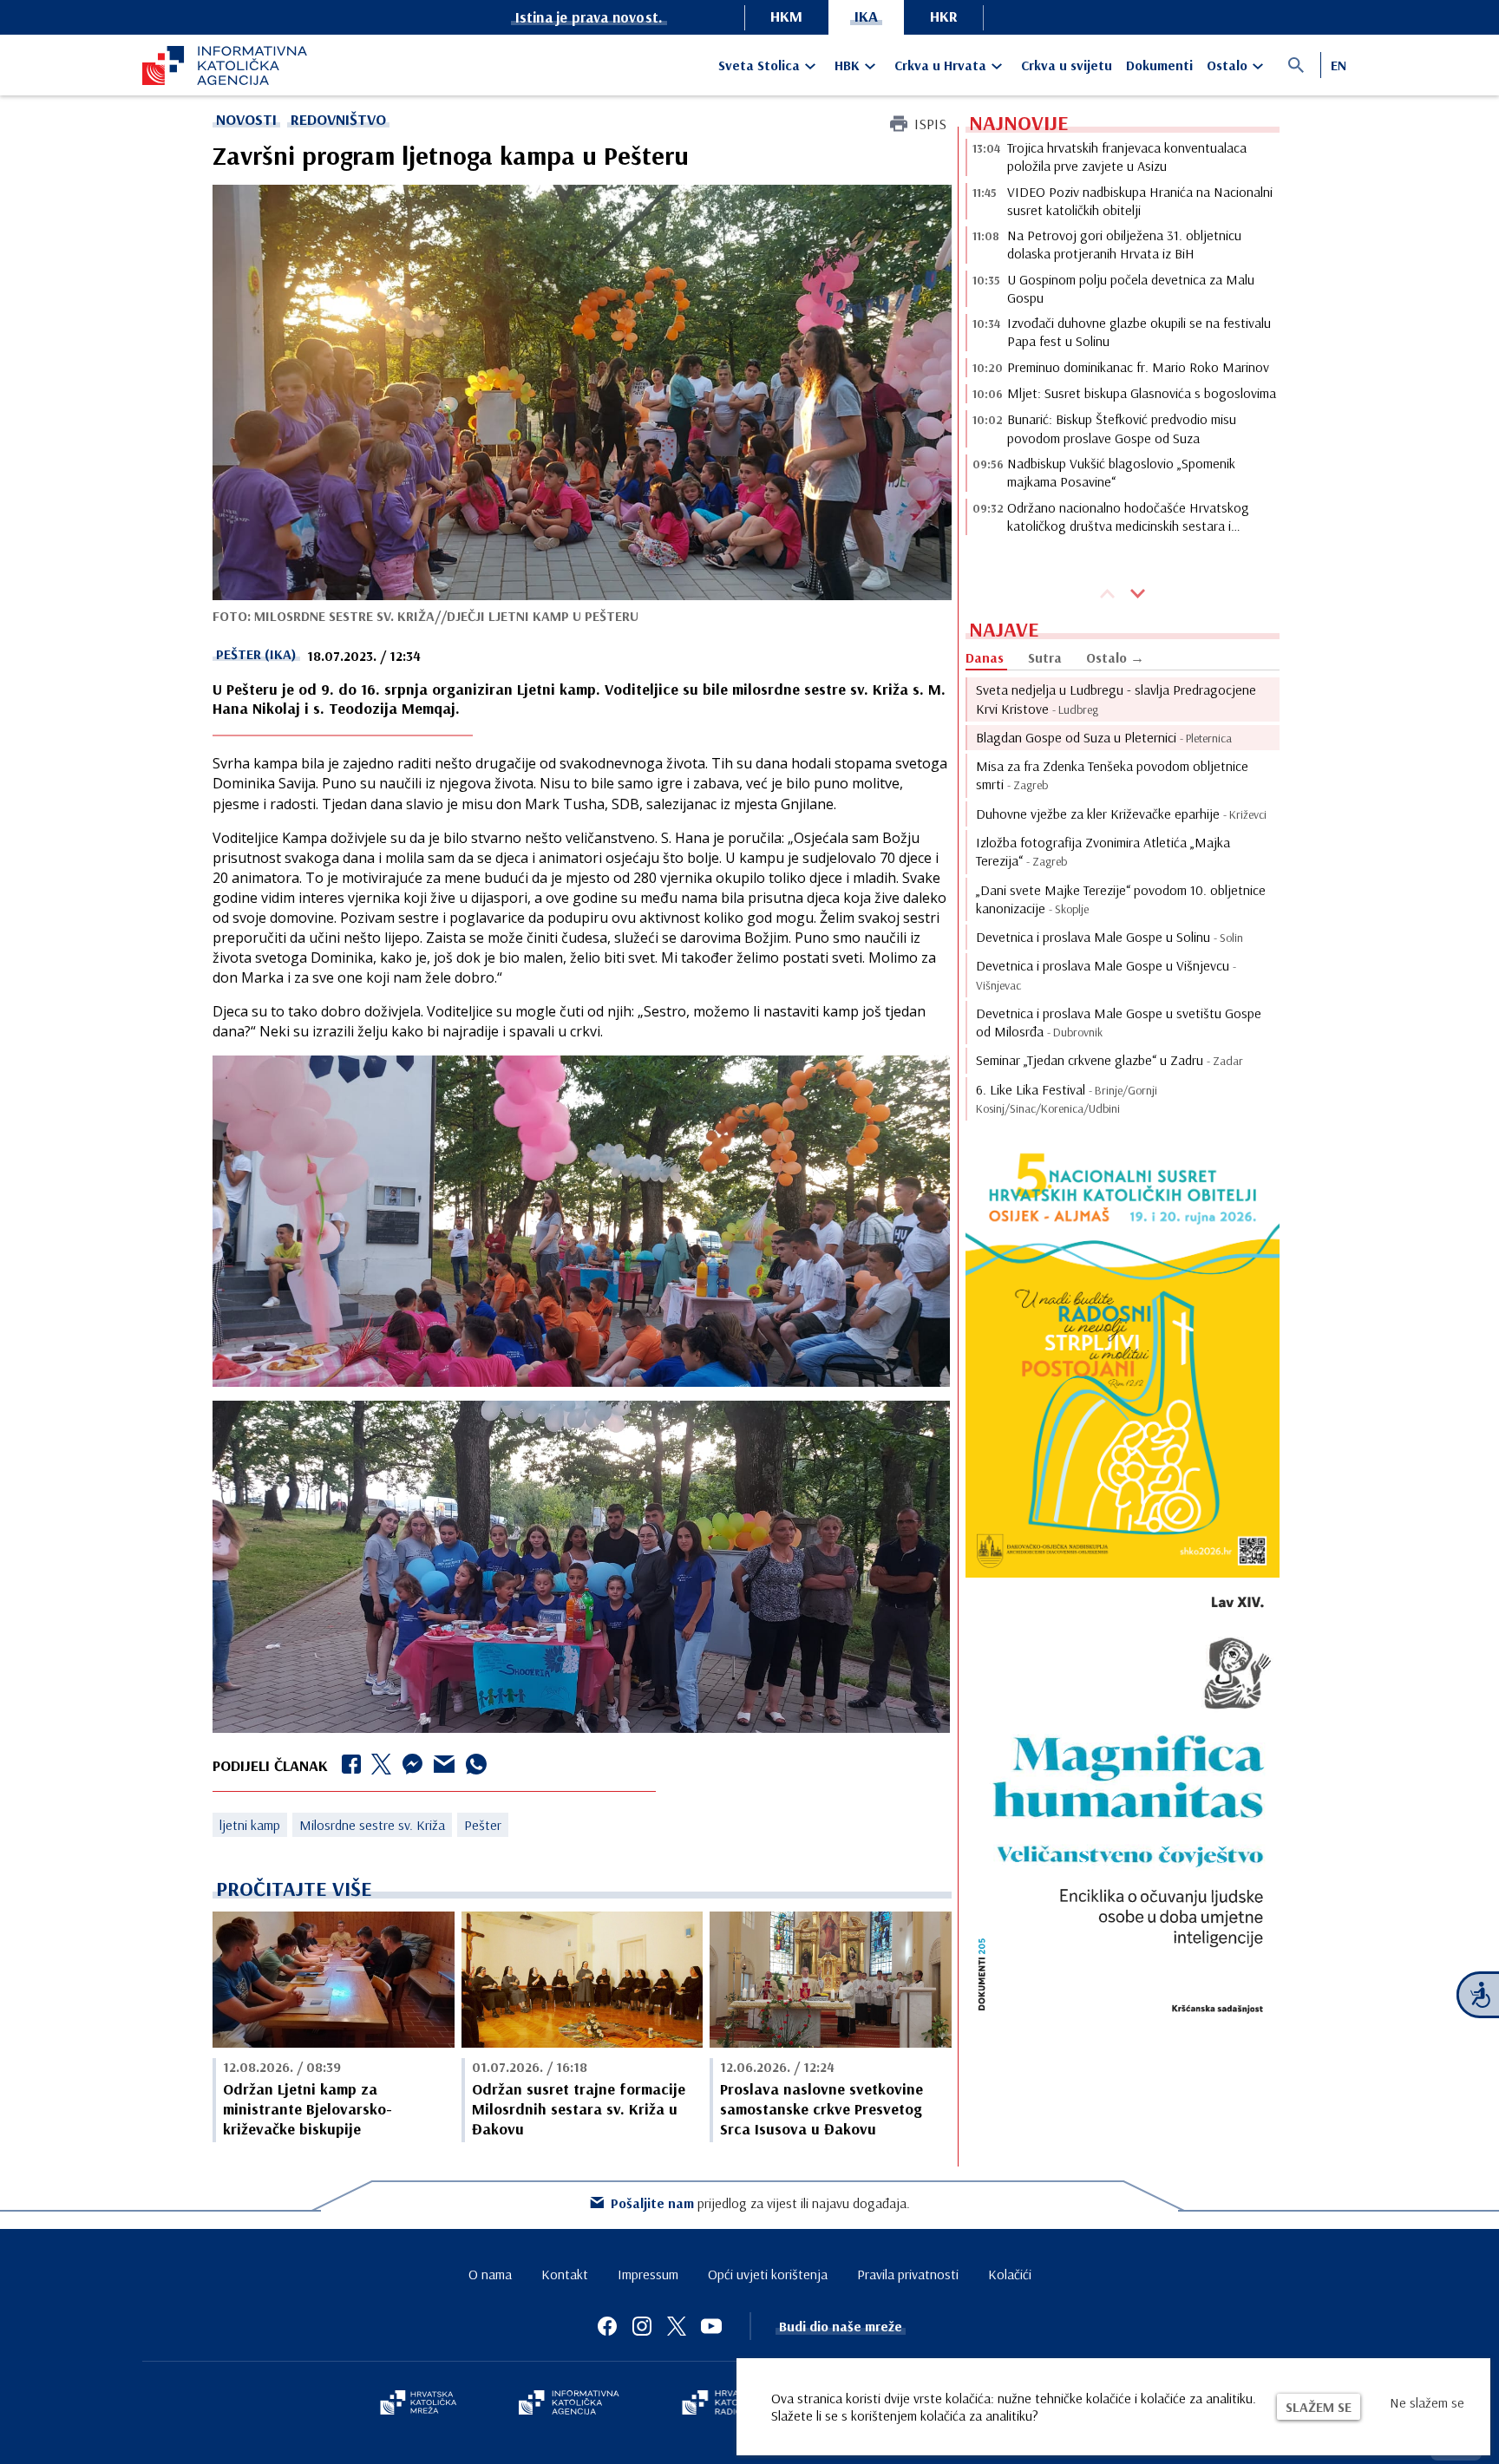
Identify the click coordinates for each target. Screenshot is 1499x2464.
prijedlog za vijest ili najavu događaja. (760, 2203)
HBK (847, 65)
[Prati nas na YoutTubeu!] (711, 2326)
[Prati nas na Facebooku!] (607, 2326)
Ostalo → (1115, 657)
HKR (944, 16)
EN (1339, 65)
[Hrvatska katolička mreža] (418, 2404)
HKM (786, 16)
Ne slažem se (1427, 2402)
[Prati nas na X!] (677, 2326)
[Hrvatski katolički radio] (722, 2404)
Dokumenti (1159, 65)
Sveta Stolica (759, 65)
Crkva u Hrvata (940, 65)
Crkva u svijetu (1067, 65)
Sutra (1045, 657)
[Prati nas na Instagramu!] (642, 2326)
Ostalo (1227, 65)
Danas (985, 657)
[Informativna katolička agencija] (569, 2404)
